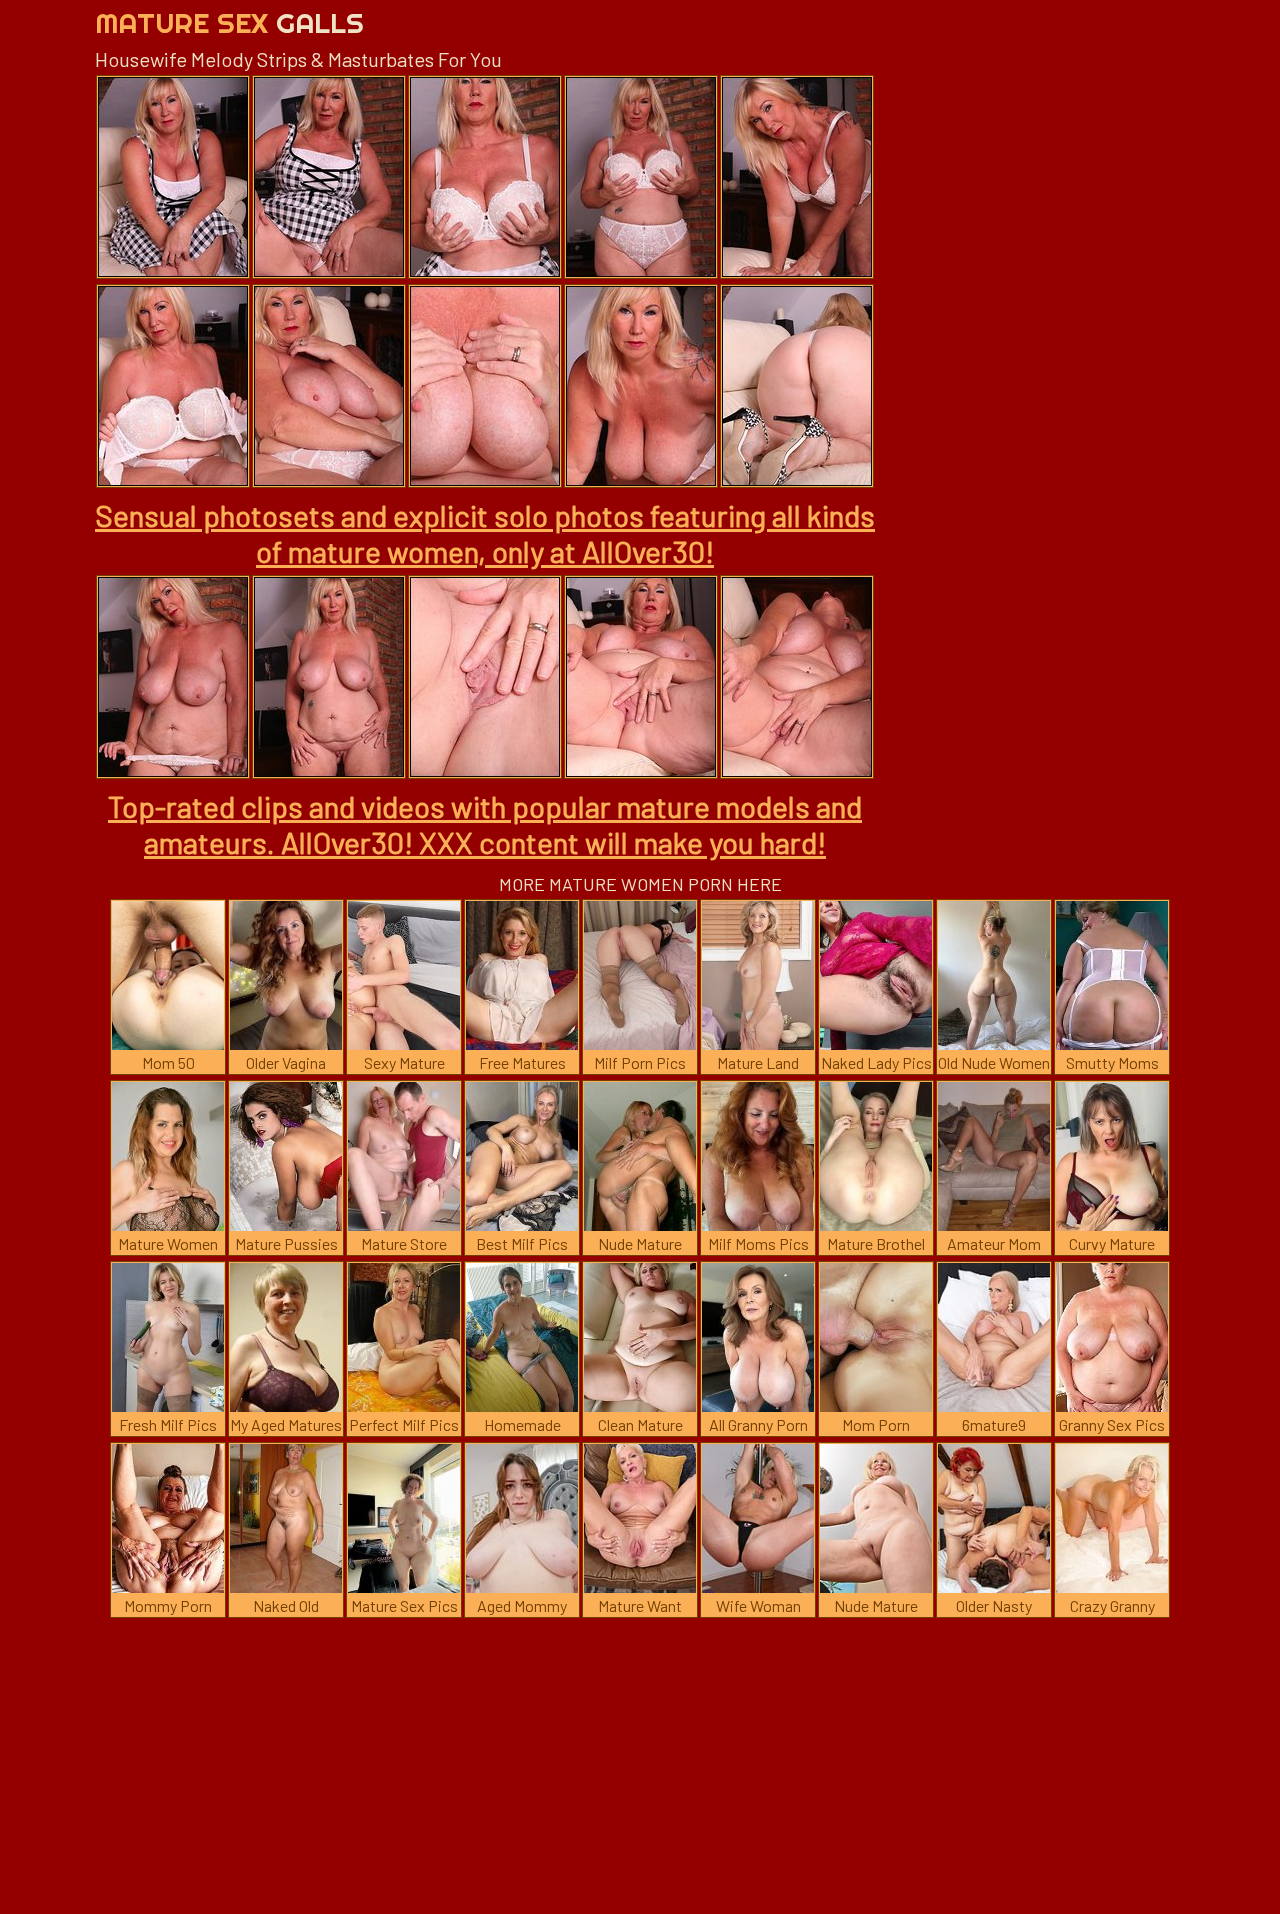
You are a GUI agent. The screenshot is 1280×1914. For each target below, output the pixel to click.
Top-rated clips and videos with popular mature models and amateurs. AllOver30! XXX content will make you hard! (485, 824)
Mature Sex (229, 22)
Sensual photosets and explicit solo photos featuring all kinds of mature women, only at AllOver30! (485, 533)
